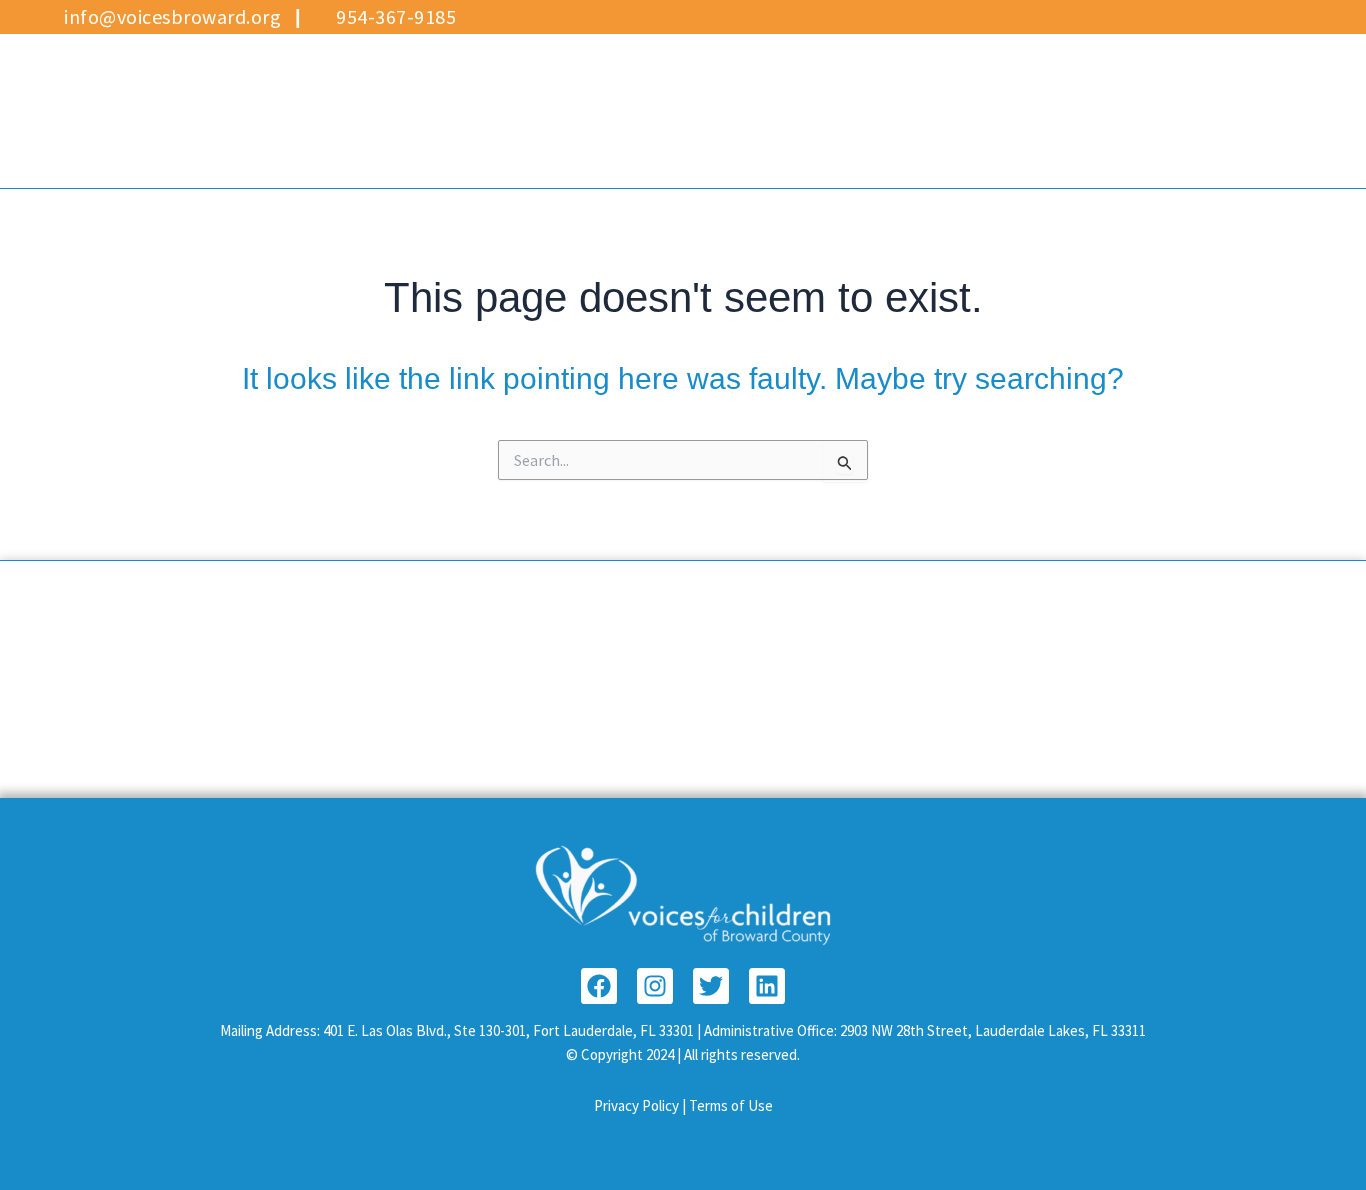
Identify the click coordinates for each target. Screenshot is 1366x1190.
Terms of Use (731, 1105)
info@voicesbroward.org (170, 16)
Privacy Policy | (641, 1105)
